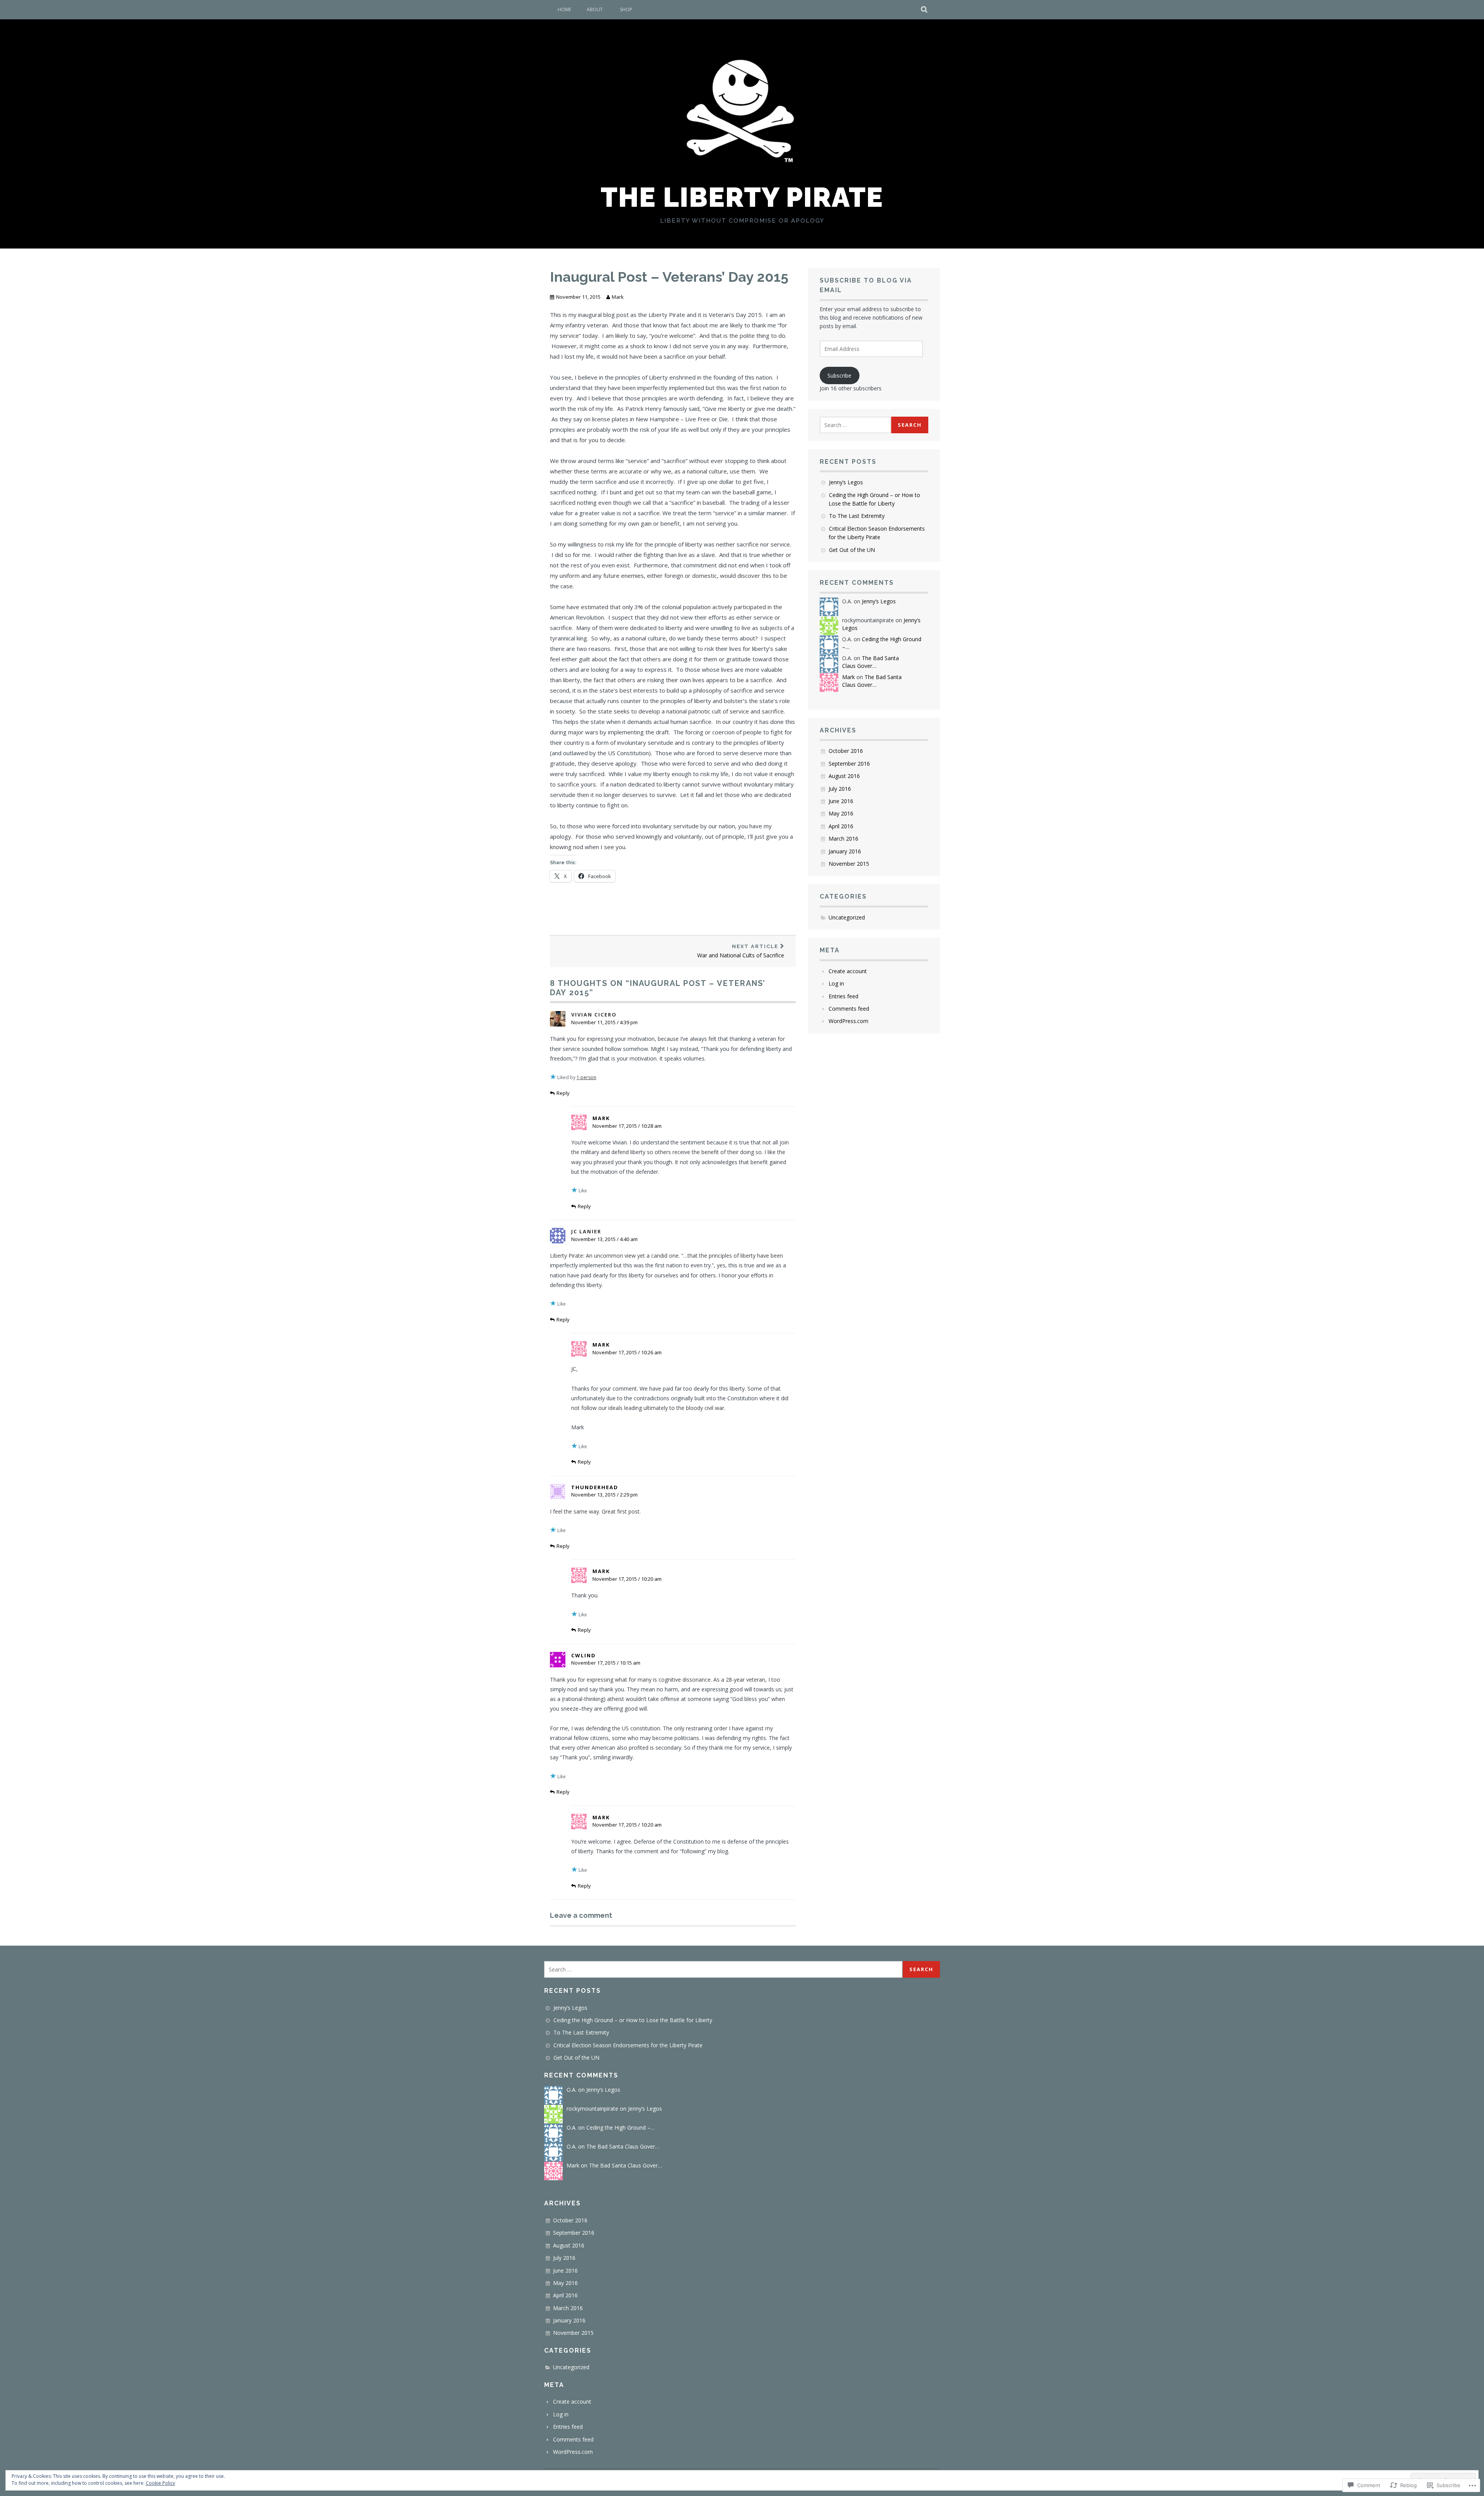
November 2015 (849, 864)
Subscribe (839, 375)
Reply (563, 1093)
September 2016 (849, 764)
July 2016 (840, 789)
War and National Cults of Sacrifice (741, 951)
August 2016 (844, 776)
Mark (618, 297)
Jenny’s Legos (846, 482)
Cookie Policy (160, 2483)
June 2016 (841, 801)
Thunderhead (595, 1487)
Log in (836, 983)
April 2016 (841, 826)
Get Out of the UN (852, 550)
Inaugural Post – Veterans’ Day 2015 (669, 277)
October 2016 (846, 751)
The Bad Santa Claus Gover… (870, 662)
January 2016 (845, 851)
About (595, 9)
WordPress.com (848, 1021)
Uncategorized (847, 917)
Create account (848, 971)
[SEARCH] (925, 10)
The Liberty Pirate (742, 197)
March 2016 (843, 839)
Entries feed (843, 996)
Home (564, 9)
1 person (586, 1077)
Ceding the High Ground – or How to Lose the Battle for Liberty (633, 2020)
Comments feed (849, 1009)
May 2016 (841, 813)
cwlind (584, 1655)
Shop (626, 9)
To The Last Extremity (857, 516)
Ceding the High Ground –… (620, 2127)
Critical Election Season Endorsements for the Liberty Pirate (628, 2045)
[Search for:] (855, 425)
